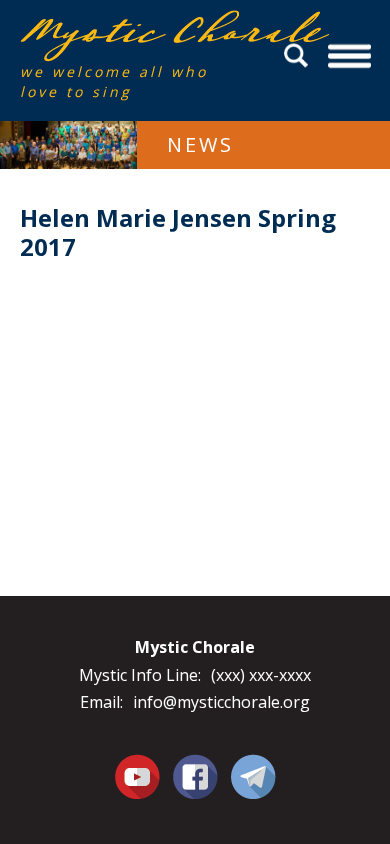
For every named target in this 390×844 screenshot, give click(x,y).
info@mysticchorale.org (221, 702)
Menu (350, 55)
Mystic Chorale (135, 31)
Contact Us (253, 776)
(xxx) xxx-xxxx (261, 675)
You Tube (137, 776)
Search (299, 55)
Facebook (195, 765)
